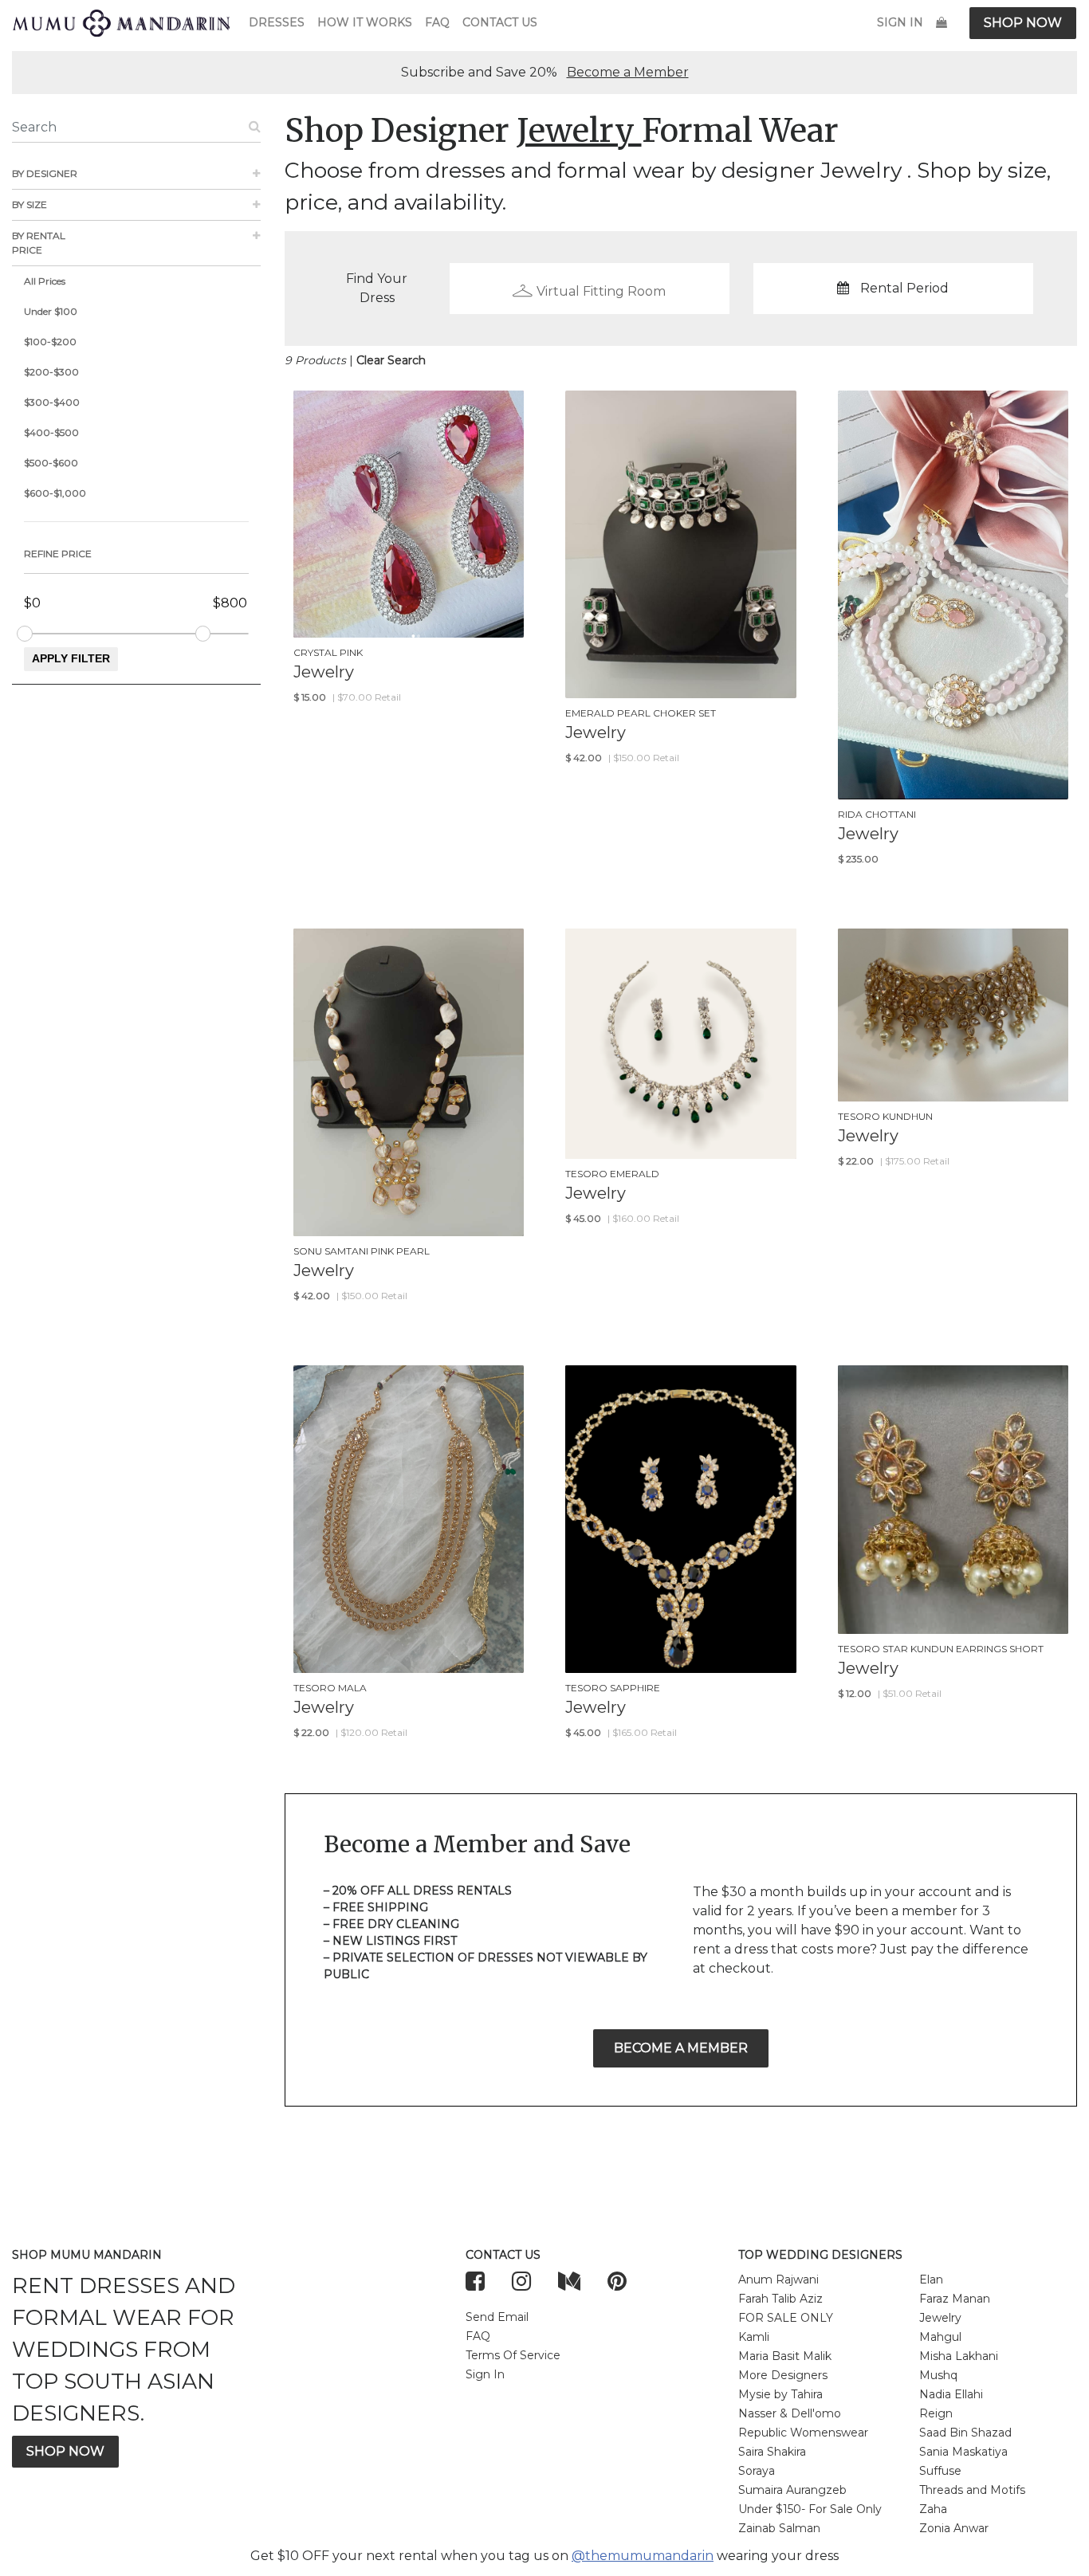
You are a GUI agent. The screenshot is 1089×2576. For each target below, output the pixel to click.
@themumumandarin (643, 2556)
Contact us (500, 22)
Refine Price (58, 554)
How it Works (365, 22)
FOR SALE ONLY (786, 2318)
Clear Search (391, 360)
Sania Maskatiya (963, 2452)
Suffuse (940, 2471)
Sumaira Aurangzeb (792, 2490)
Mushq (938, 2375)
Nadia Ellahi (951, 2394)
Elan (931, 2280)
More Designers (783, 2375)
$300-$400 (52, 402)
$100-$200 (50, 342)
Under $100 (51, 311)
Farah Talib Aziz (780, 2299)
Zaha (933, 2509)
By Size (29, 204)
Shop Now (1023, 23)
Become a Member (628, 72)
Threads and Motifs (972, 2490)
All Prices (45, 281)
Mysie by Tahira (780, 2394)
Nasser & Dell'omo (790, 2413)
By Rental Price (39, 243)
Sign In (900, 22)
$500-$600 (51, 463)
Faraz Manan (955, 2299)
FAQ (437, 22)
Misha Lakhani (959, 2356)
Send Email (497, 2317)
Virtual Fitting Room (601, 291)
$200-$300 (51, 372)
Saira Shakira (772, 2452)
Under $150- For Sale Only (810, 2509)
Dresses (277, 22)
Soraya (757, 2471)
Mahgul (940, 2337)
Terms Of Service (513, 2355)
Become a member (681, 2048)
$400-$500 (51, 432)
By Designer (45, 173)
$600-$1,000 (55, 493)
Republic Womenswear (803, 2433)
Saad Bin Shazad (965, 2433)
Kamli (754, 2337)
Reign (936, 2413)
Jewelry (940, 2318)
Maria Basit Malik (785, 2356)
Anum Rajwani (778, 2280)
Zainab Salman (779, 2528)
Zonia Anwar (954, 2528)
